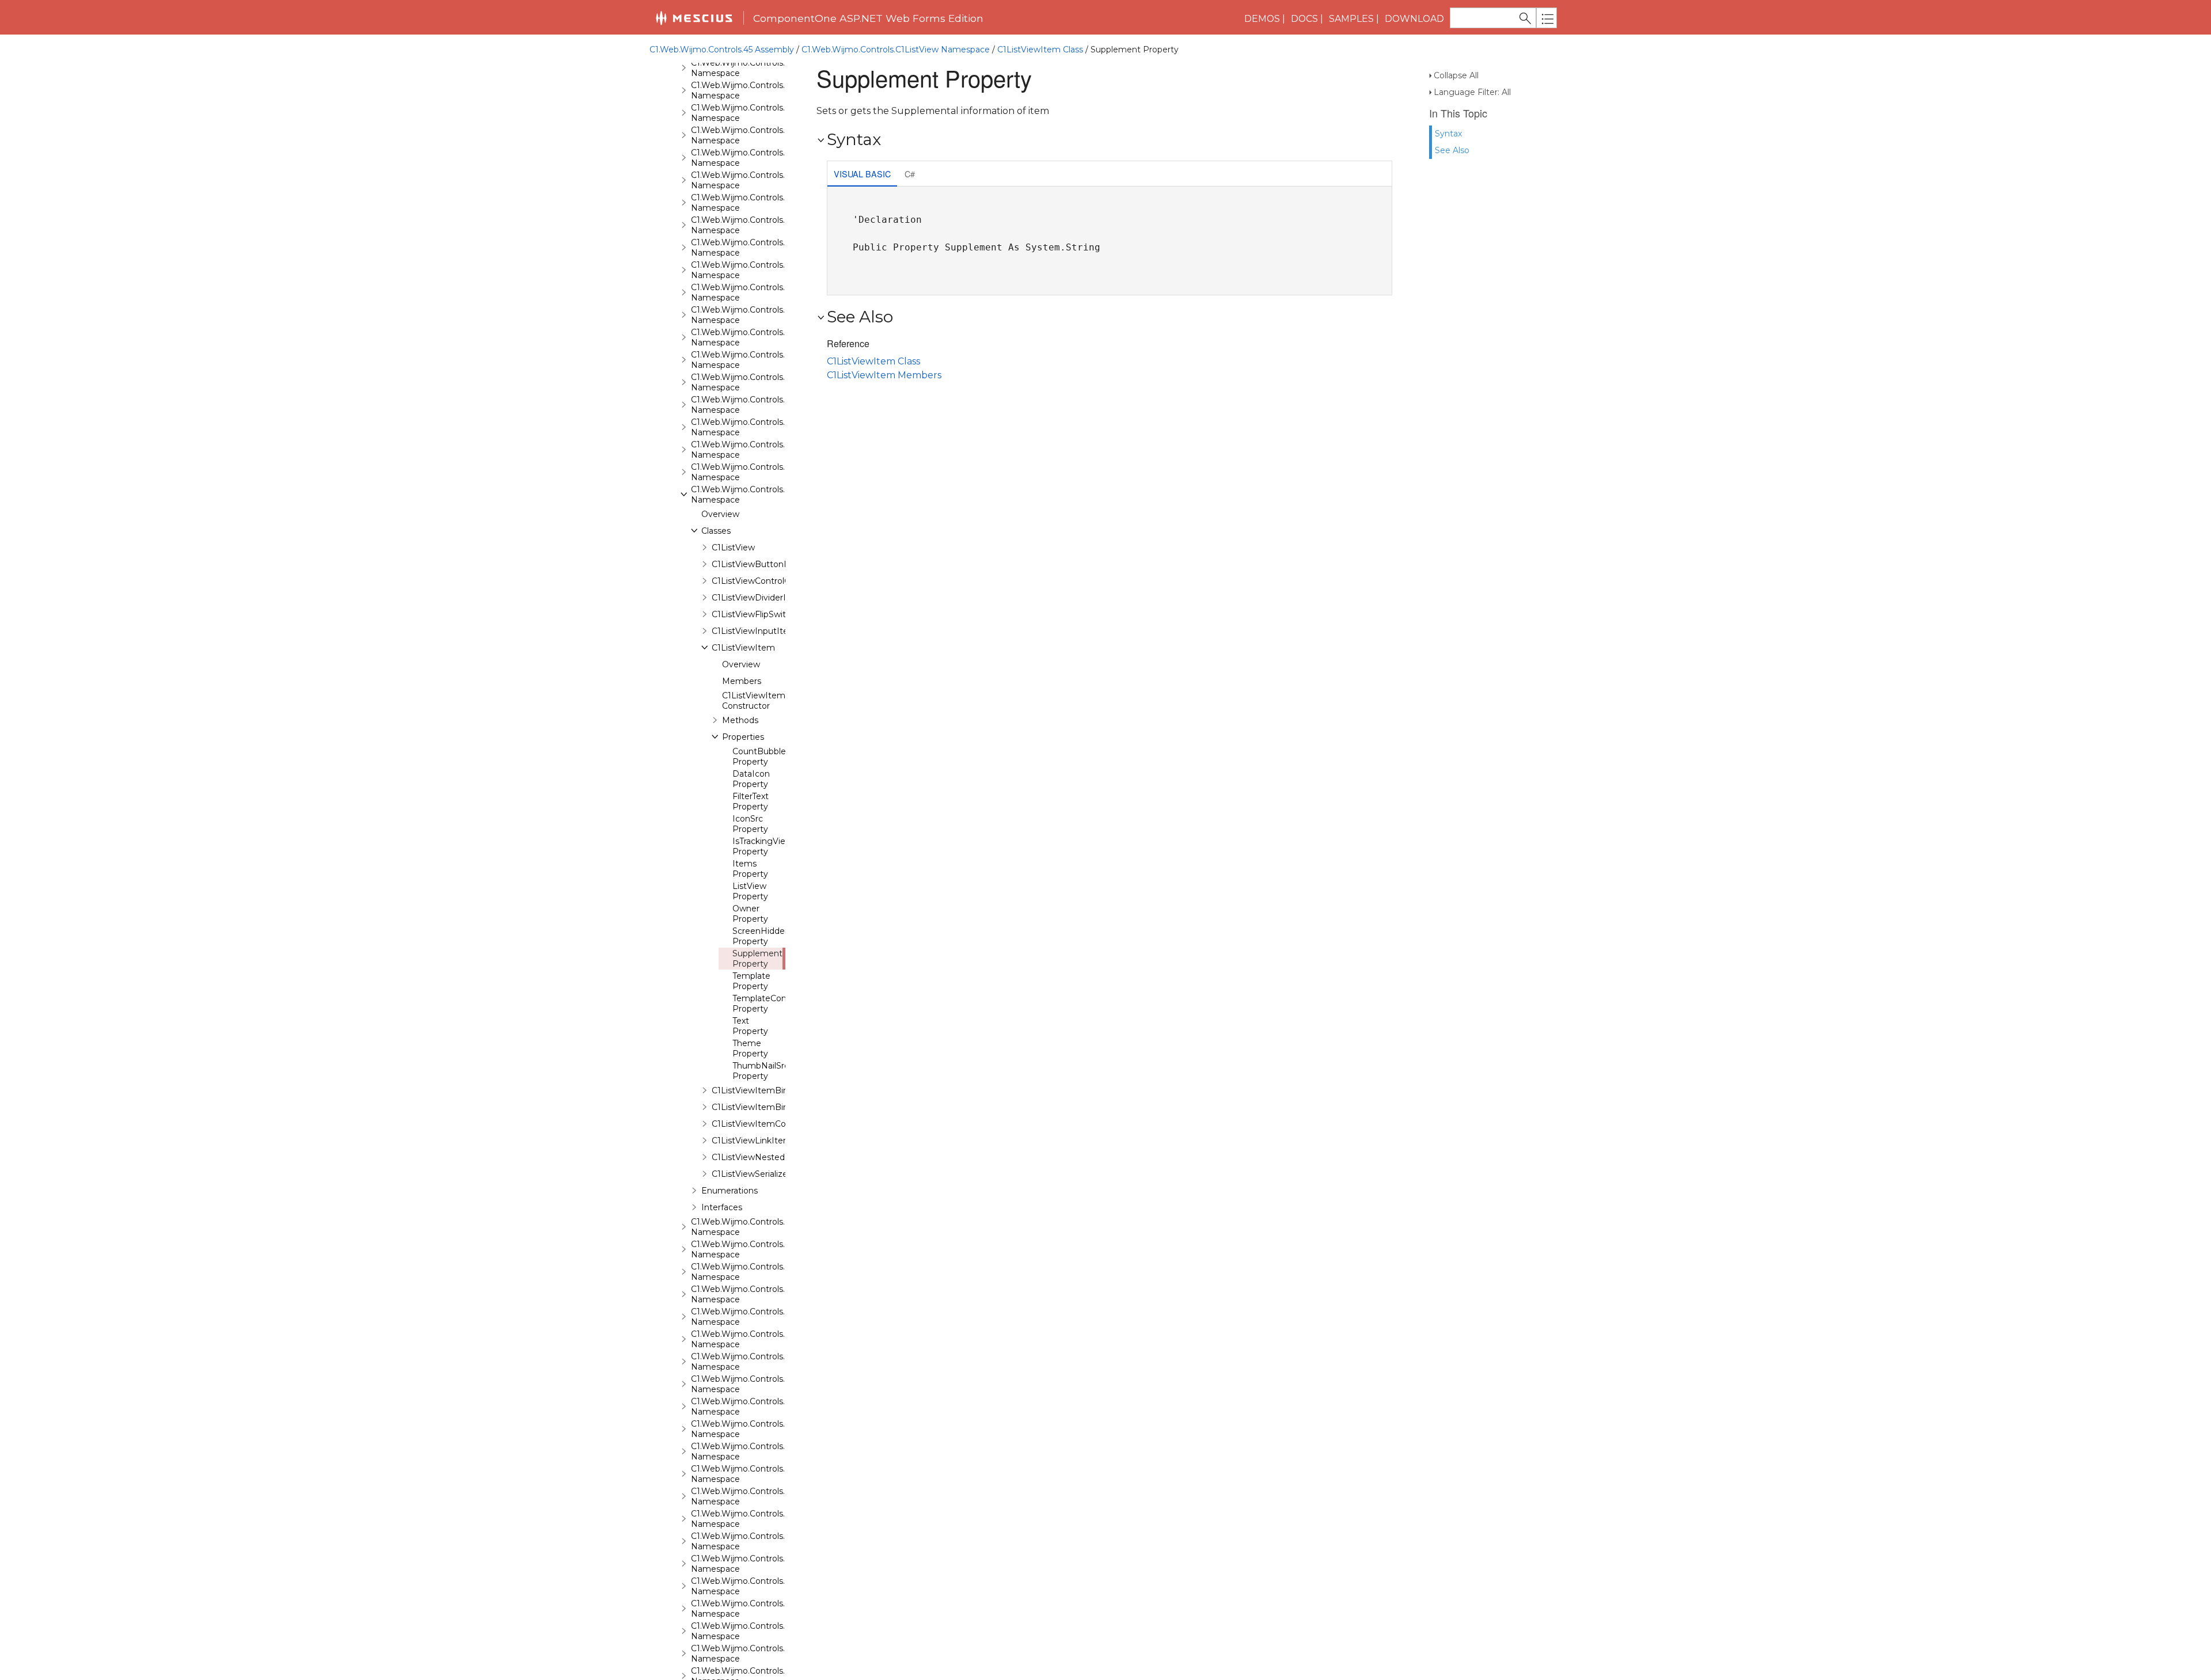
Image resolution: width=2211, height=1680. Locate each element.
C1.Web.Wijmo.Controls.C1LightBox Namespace (761, 472)
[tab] (862, 175)
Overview (720, 514)
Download (1414, 19)
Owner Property (750, 914)
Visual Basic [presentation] (862, 174)
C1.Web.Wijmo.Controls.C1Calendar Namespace (760, 158)
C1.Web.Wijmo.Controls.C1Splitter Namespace (757, 1519)
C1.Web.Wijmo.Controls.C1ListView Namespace (896, 50)
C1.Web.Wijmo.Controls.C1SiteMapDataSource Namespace (783, 1451)
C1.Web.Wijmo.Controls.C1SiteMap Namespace (759, 1429)
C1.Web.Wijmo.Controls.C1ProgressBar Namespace (768, 1317)
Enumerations (730, 1191)
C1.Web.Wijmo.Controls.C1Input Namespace (753, 450)
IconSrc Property (750, 824)
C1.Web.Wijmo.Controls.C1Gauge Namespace (756, 405)
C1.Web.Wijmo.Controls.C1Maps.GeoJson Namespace (772, 1249)
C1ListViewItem (743, 648)
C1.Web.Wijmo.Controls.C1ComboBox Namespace (765, 225)
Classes (716, 531)
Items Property (750, 869)
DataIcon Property (751, 779)
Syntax (1448, 134)
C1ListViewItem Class (1040, 50)
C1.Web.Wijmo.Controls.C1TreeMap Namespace (760, 1609)
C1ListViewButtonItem (758, 564)
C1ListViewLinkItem (752, 1141)
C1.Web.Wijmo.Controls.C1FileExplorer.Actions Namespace (782, 337)
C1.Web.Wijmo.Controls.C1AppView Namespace (760, 68)
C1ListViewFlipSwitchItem (764, 614)
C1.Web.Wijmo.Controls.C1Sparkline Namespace (761, 1496)
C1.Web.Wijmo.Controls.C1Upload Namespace (757, 1654)
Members (742, 681)
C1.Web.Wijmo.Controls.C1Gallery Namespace (756, 382)
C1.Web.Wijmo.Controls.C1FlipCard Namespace (759, 360)
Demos (1262, 19)
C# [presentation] (910, 174)
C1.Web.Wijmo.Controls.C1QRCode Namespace (760, 1339)
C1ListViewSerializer (751, 1174)
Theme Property (750, 1048)
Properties (743, 737)
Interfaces (722, 1207)
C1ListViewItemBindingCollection (779, 1107)
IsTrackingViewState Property (773, 846)
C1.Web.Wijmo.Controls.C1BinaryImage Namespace (769, 135)
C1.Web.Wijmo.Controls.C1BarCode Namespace (760, 113)
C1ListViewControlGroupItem (770, 581)
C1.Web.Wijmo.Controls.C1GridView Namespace (760, 427)
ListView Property (750, 891)
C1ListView (733, 548)
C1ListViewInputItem (754, 631)
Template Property (751, 981)
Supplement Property (757, 959)
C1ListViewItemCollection (763, 1124)
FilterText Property (751, 801)
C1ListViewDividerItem (757, 598)
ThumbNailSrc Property (761, 1071)
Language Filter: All (1472, 92)
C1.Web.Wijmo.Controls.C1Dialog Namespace (755, 248)
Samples (1351, 19)
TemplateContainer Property (771, 1004)
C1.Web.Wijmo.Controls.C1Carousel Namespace (760, 180)
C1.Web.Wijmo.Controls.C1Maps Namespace (753, 1227)
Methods (740, 720)
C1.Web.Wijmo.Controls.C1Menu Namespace (754, 1272)
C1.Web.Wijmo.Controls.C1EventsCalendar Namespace (774, 270)
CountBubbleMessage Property (778, 757)
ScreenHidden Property (761, 936)
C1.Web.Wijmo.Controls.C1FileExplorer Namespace (766, 315)
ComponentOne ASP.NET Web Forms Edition (868, 18)
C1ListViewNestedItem (758, 1157)
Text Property (750, 1026)
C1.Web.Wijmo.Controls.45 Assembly (722, 50)
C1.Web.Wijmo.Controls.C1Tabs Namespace (752, 1564)
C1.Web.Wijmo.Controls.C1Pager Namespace (755, 1294)
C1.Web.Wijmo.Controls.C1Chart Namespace (753, 203)
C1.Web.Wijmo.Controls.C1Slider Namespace (753, 1474)
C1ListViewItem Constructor (754, 701)
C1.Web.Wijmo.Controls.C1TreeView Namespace (761, 1631)
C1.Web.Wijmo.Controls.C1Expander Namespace (761, 292)
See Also (1452, 150)
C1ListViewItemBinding (759, 1090)
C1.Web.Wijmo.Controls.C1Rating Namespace (756, 1362)
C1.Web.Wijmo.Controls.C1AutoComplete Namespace (772, 90)
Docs (1304, 19)
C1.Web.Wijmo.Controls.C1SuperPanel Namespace (766, 1541)
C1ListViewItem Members (884, 375)
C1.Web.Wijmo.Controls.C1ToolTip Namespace (756, 1586)
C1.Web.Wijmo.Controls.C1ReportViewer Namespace (770, 1384)
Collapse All (1456, 75)
